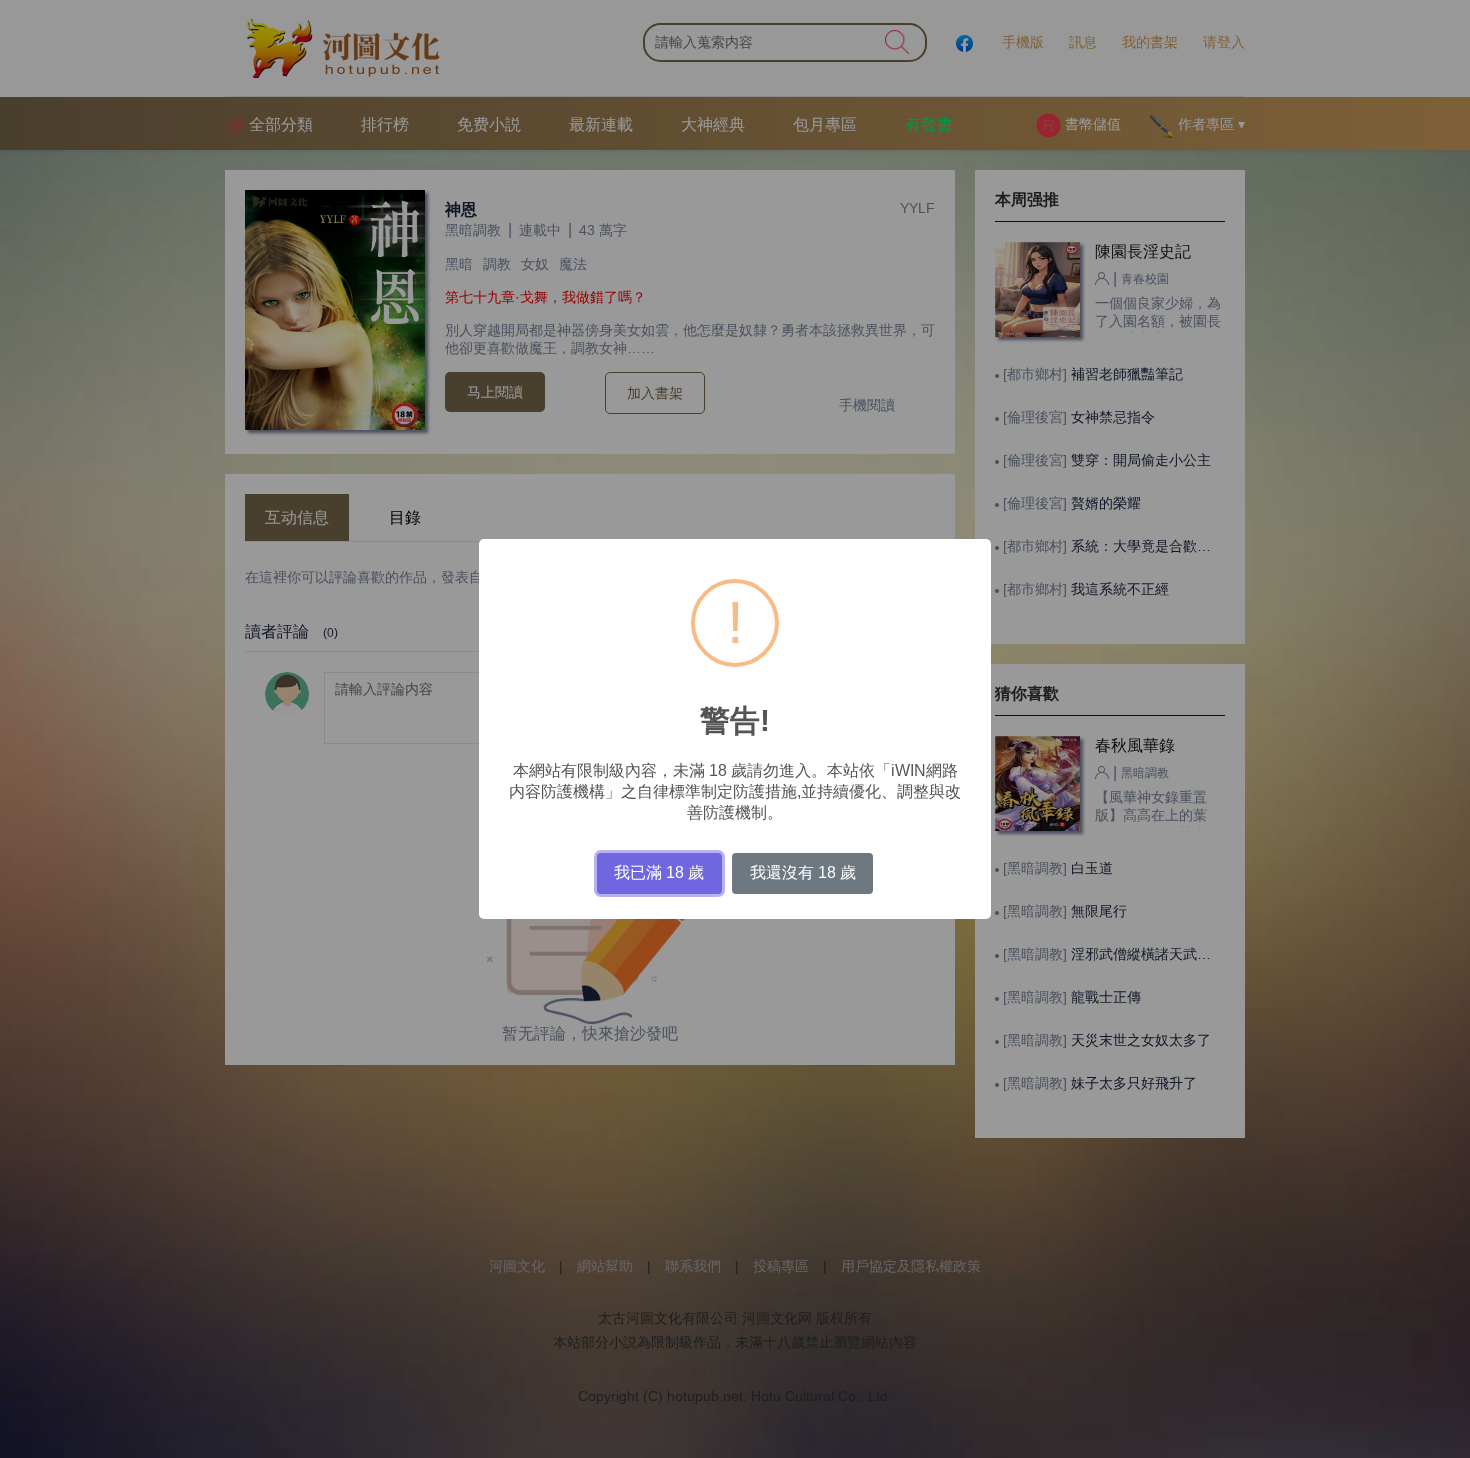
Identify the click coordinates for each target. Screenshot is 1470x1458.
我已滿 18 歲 (659, 872)
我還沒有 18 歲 (803, 872)
